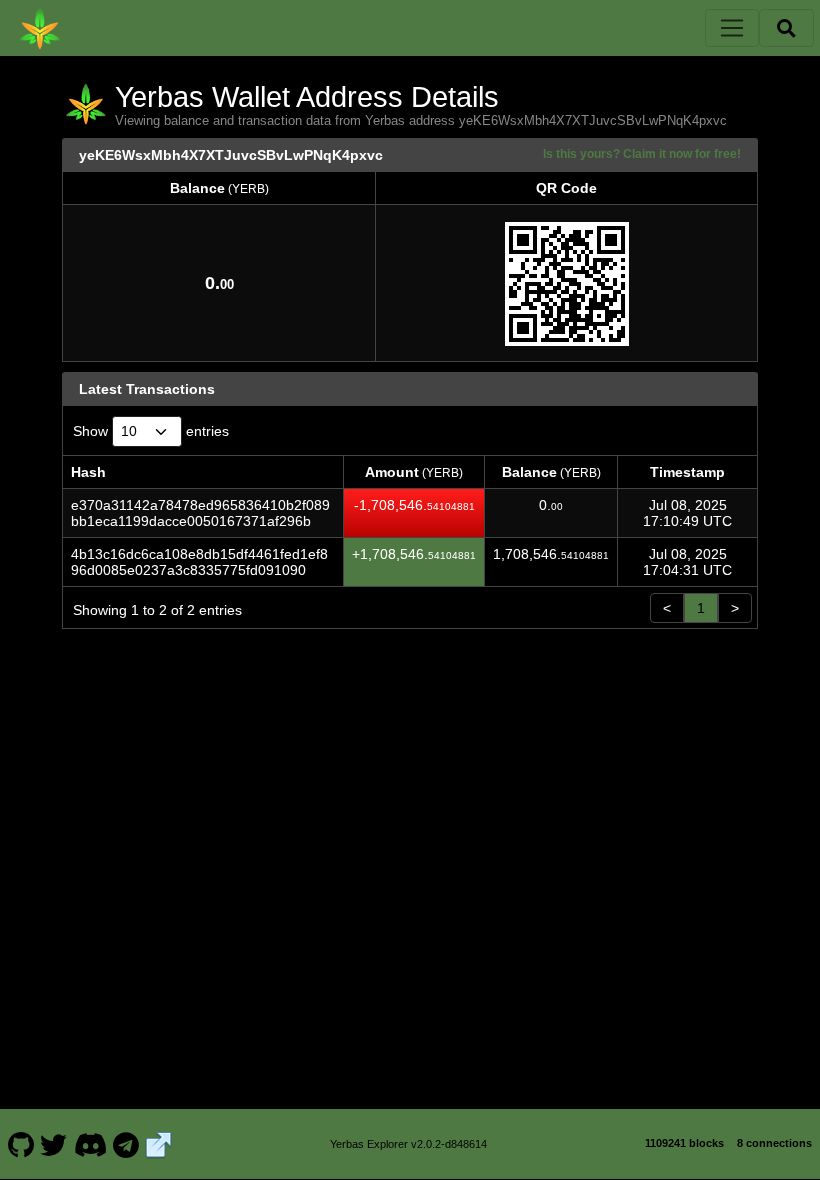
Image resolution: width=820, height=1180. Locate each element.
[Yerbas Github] (20, 1144)
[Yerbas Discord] (90, 1144)
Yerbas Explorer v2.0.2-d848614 (408, 1144)
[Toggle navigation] (732, 28)
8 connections (774, 1143)
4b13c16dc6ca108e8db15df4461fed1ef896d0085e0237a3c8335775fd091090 (199, 562)
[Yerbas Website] (159, 1144)
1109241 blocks (684, 1143)
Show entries (151, 431)
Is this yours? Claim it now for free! (642, 153)
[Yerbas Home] (40, 28)
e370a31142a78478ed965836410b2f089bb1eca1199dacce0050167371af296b (200, 513)
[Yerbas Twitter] (54, 1144)
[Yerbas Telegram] (126, 1144)
